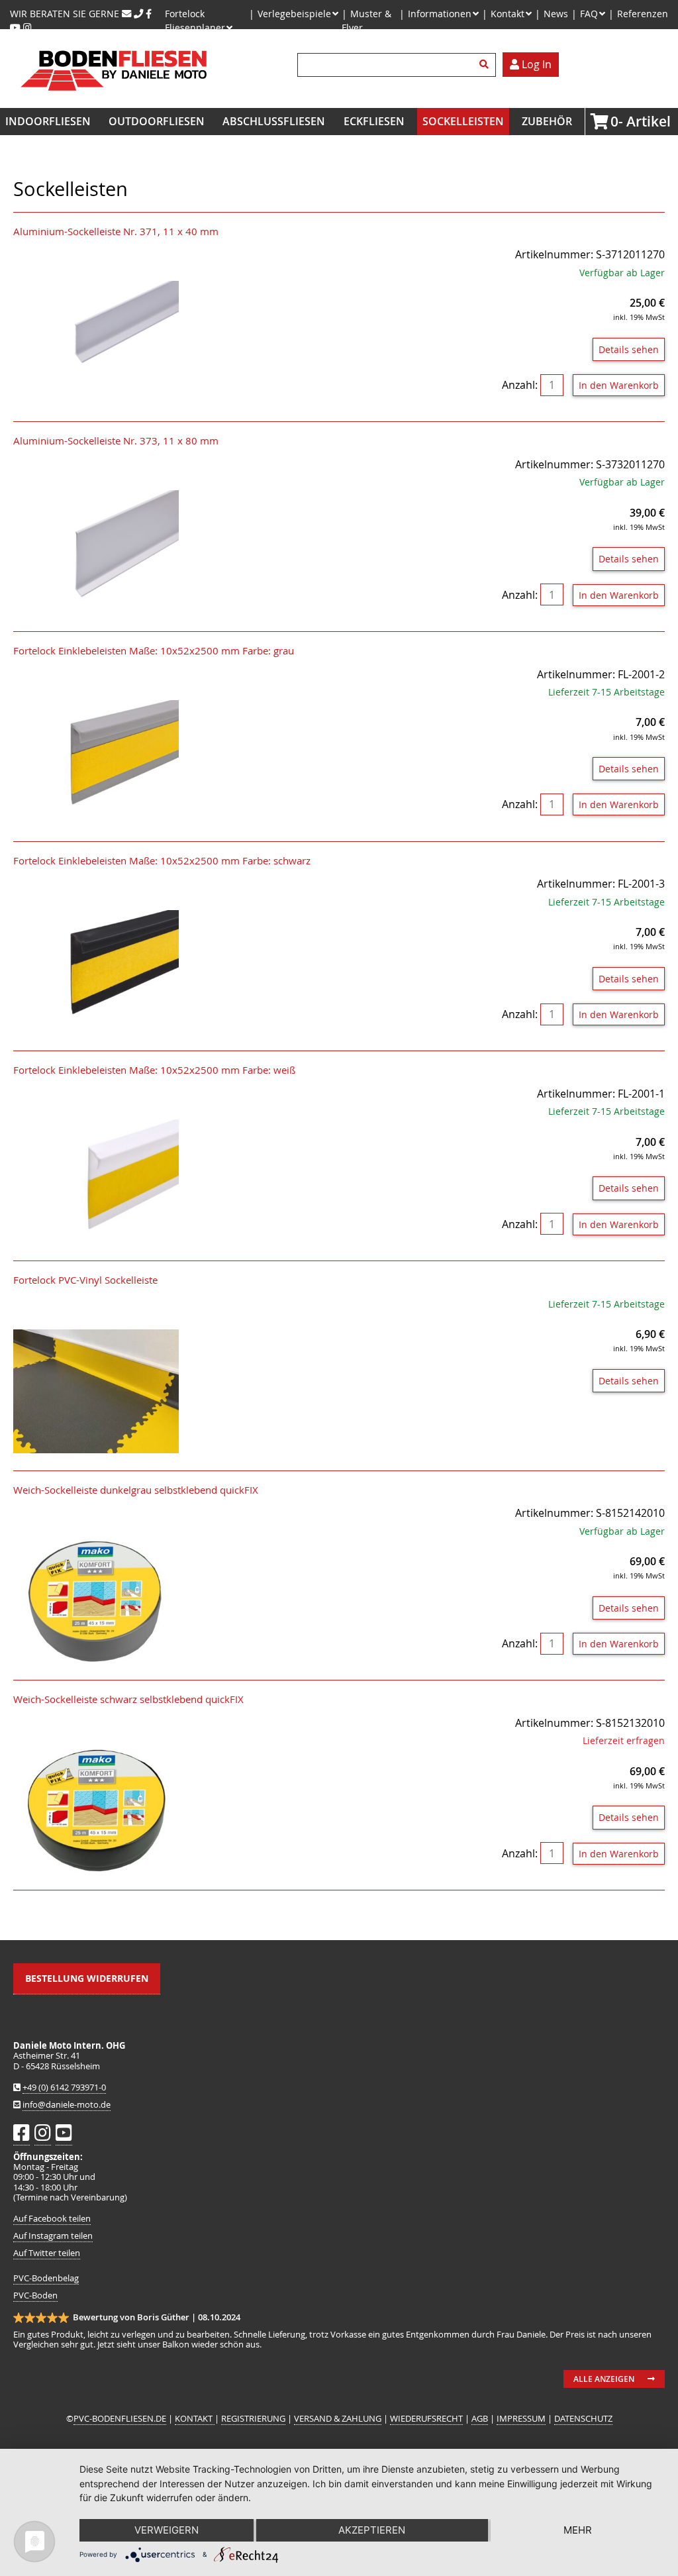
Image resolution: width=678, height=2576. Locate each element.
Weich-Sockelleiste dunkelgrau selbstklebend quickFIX (136, 1490)
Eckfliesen (374, 121)
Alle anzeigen (604, 2379)
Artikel (614, 121)
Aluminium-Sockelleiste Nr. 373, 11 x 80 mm (116, 441)
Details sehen (629, 349)
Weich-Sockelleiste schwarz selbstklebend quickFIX (128, 1699)
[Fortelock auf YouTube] (15, 27)
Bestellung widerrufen (87, 1978)
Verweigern (167, 2530)
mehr (578, 2530)
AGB (480, 2419)
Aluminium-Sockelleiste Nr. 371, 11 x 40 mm (116, 232)
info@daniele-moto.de (67, 2105)
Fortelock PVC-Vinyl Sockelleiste (85, 1280)
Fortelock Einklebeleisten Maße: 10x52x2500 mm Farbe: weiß (154, 1070)
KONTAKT (195, 2419)
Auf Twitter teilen (47, 2253)
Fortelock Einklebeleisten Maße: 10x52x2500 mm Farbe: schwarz (162, 861)
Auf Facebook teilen (52, 2219)
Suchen (486, 65)
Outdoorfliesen (157, 121)
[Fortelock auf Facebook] (149, 14)
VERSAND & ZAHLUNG (338, 2419)
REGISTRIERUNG (253, 2419)
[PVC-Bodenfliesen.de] (113, 100)
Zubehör (547, 121)
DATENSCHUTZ (583, 2419)
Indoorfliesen (48, 121)
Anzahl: (520, 385)
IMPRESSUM (521, 2419)
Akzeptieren (372, 2530)
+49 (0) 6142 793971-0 (64, 2087)
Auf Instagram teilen (53, 2236)
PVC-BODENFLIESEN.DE (120, 2419)
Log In (535, 64)
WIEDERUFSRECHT (426, 2419)
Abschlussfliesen (274, 121)
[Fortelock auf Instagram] (27, 27)
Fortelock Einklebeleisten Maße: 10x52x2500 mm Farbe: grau (154, 651)
